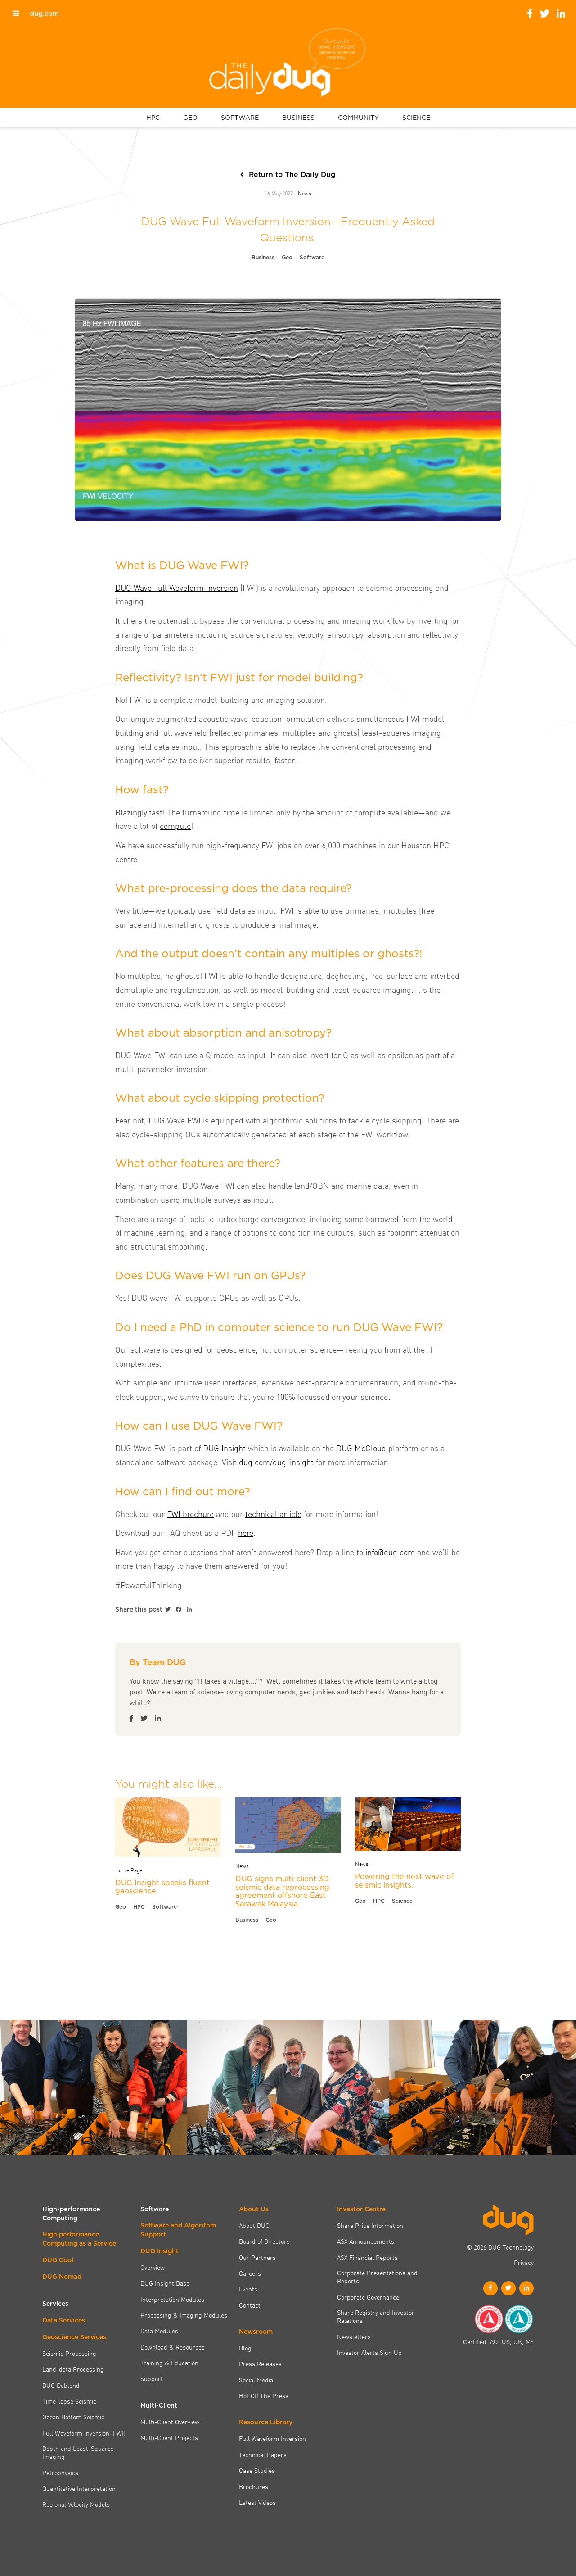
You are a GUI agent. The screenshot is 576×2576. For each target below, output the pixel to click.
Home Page (129, 1870)
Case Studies (257, 2470)
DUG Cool (58, 2260)
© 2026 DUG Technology (500, 2247)
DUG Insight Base (165, 2283)
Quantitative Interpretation (79, 2488)
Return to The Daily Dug (292, 174)
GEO (190, 118)
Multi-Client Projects (169, 2437)
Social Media (256, 2380)
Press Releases (260, 2363)
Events (248, 2289)
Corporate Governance (368, 2297)
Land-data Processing (73, 2369)
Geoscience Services (74, 2337)
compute (175, 826)
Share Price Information (370, 2225)
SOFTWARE (240, 118)
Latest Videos (257, 2502)
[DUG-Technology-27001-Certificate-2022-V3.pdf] (519, 2319)
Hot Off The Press (264, 2395)
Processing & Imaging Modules (184, 2315)
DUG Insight (224, 1448)
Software (312, 257)
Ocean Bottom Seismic (73, 2417)
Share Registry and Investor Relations (376, 2316)
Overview (153, 2267)
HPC (153, 118)
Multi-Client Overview (170, 2422)
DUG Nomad (62, 2277)
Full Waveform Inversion (272, 2438)
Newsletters (354, 2336)
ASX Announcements (366, 2241)
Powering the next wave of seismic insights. (404, 1881)
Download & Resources (173, 2347)
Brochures (254, 2486)
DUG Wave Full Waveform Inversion (177, 587)
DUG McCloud (361, 1448)
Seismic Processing (69, 2353)
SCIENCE (416, 118)
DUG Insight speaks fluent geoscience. (162, 1887)
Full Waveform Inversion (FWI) (84, 2433)
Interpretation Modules (172, 2299)
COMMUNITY (358, 118)
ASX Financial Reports (367, 2257)
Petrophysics (60, 2472)
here (246, 1532)
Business (263, 257)
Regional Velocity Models (76, 2504)
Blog (245, 2348)
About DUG (254, 2225)
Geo (287, 257)
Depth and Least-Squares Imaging (78, 2452)
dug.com (44, 14)
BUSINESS (298, 118)
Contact (250, 2305)
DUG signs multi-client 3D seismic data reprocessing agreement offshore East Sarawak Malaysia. (282, 1891)
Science (402, 1901)
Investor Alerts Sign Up (369, 2352)
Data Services (64, 2320)
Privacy (524, 2262)
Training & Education (169, 2363)
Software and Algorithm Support (178, 2230)
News (305, 193)
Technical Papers (263, 2454)
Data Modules (159, 2331)
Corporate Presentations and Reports (377, 2277)
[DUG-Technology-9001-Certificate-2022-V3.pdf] (489, 2319)
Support (152, 2378)
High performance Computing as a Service (79, 2239)
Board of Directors (264, 2241)
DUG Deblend (61, 2385)
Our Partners (257, 2257)
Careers (250, 2273)
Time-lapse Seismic (69, 2401)
